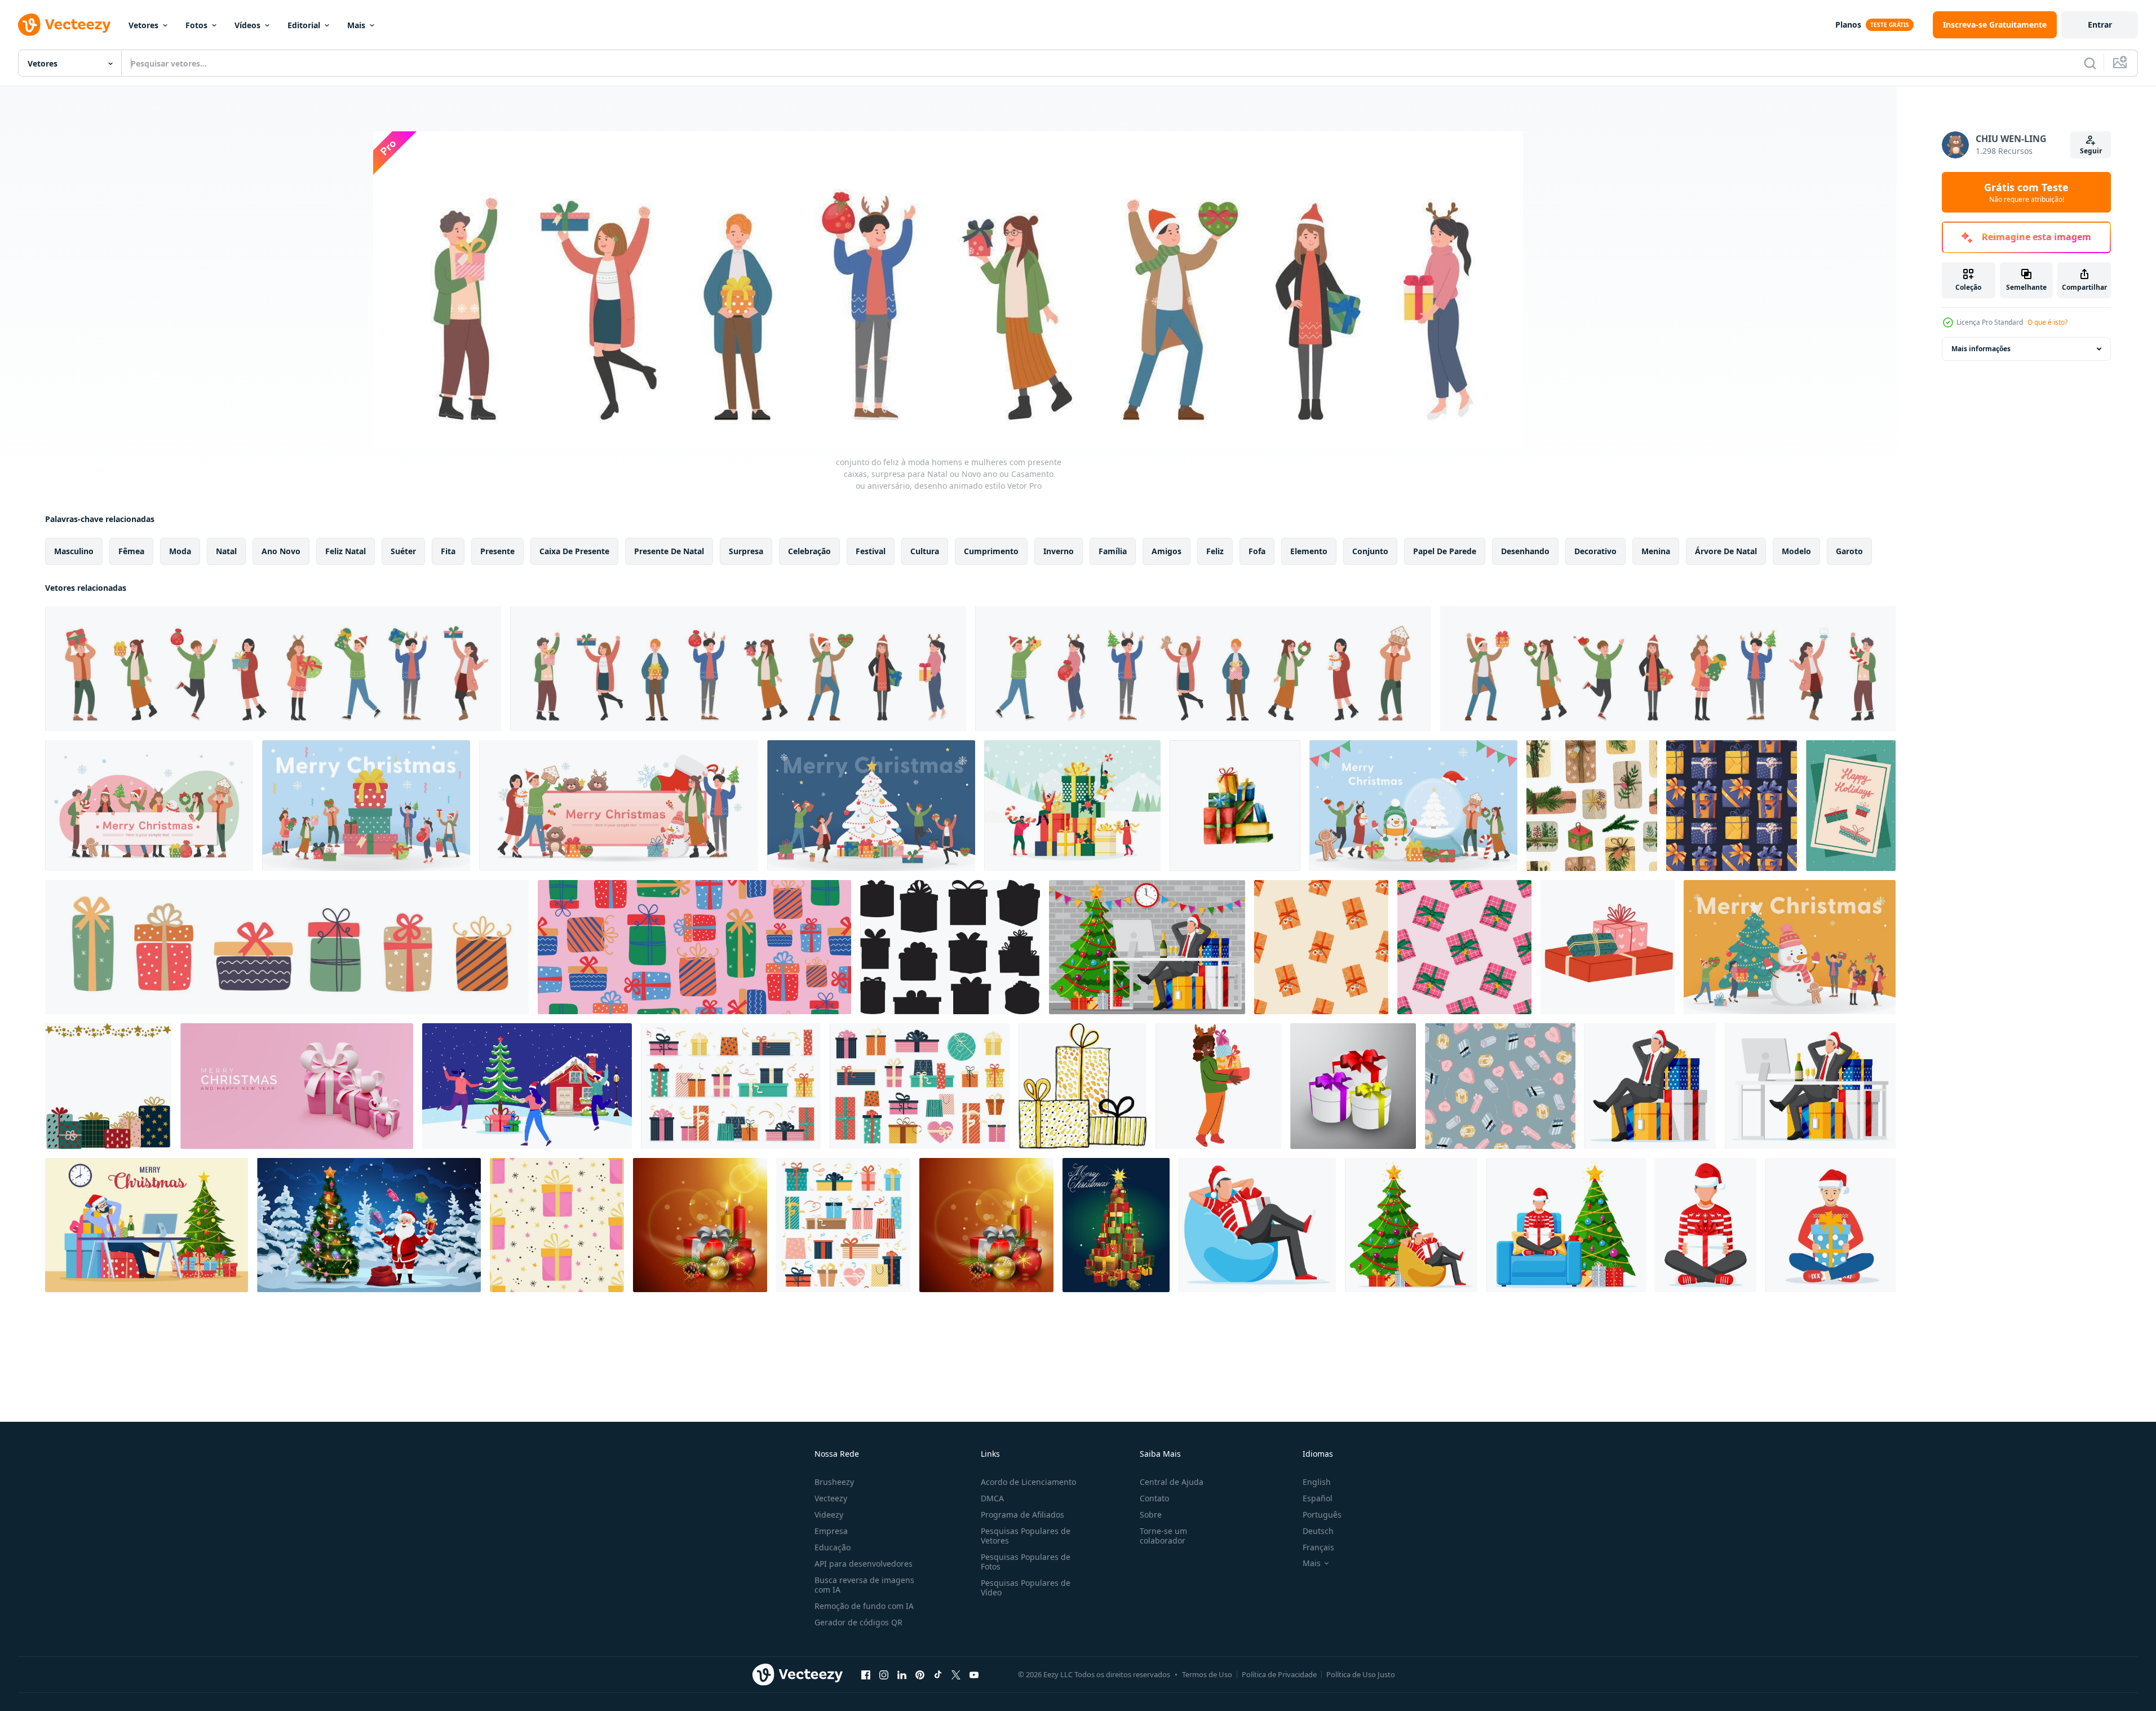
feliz (1215, 551)
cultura (925, 551)
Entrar (2100, 25)
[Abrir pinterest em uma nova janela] (920, 1674)
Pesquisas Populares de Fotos (1026, 1562)
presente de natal (669, 551)
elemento (1309, 551)
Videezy (829, 1515)
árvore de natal (1726, 551)
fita (448, 551)
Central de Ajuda (1172, 1482)
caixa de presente (574, 551)
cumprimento (991, 551)
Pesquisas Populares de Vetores (1026, 1536)
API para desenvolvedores (864, 1564)
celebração (809, 551)
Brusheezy (834, 1482)
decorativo (1595, 551)
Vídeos (247, 25)
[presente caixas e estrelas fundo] (108, 1086)
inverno (1059, 551)
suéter (403, 551)
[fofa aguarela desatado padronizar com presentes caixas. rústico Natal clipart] (1592, 806)
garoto (1849, 551)
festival (871, 551)
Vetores (143, 25)
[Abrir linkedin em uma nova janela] (902, 1674)
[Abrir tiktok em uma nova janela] (938, 1674)
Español (1318, 1498)
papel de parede (1445, 551)
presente (497, 551)
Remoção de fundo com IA (864, 1606)
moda (180, 551)
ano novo (281, 551)
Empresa (831, 1531)
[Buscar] (2090, 63)
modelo (1796, 551)
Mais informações (1981, 349)
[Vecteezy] (64, 25)
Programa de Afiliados (1022, 1515)
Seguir (2091, 151)
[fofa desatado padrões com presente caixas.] (1500, 1086)
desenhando (1525, 551)
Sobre (1151, 1515)
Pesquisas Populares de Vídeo (1026, 1588)
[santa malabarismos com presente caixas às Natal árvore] (369, 1225)
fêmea (131, 551)
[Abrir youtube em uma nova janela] (974, 1674)
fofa (1257, 551)
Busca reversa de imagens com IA (864, 1585)
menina (1656, 551)
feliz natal (346, 551)
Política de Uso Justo (1361, 1674)
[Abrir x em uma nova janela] (956, 1674)
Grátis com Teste (2026, 192)
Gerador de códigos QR (858, 1622)
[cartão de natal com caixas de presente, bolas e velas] (986, 1225)
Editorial (304, 25)
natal (226, 551)
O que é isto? (2047, 322)
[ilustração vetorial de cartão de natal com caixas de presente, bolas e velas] (700, 1225)
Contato (1154, 1498)
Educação (833, 1547)
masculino (74, 551)
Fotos (196, 25)
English (1317, 1482)
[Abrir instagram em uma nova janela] (884, 1674)
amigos (1166, 551)
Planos (1848, 25)
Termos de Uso (1207, 1674)
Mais (356, 25)
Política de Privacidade (1279, 1674)
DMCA (992, 1498)
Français (1318, 1547)
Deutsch (1318, 1531)
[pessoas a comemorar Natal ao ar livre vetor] (527, 1086)
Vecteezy (831, 1498)
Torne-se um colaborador (1163, 1536)
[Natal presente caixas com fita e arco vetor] (1353, 1086)
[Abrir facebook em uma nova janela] (866, 1674)
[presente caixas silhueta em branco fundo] (950, 947)
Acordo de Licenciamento (1028, 1482)
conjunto (1370, 551)
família (1113, 551)
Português (1322, 1515)
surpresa (746, 551)
